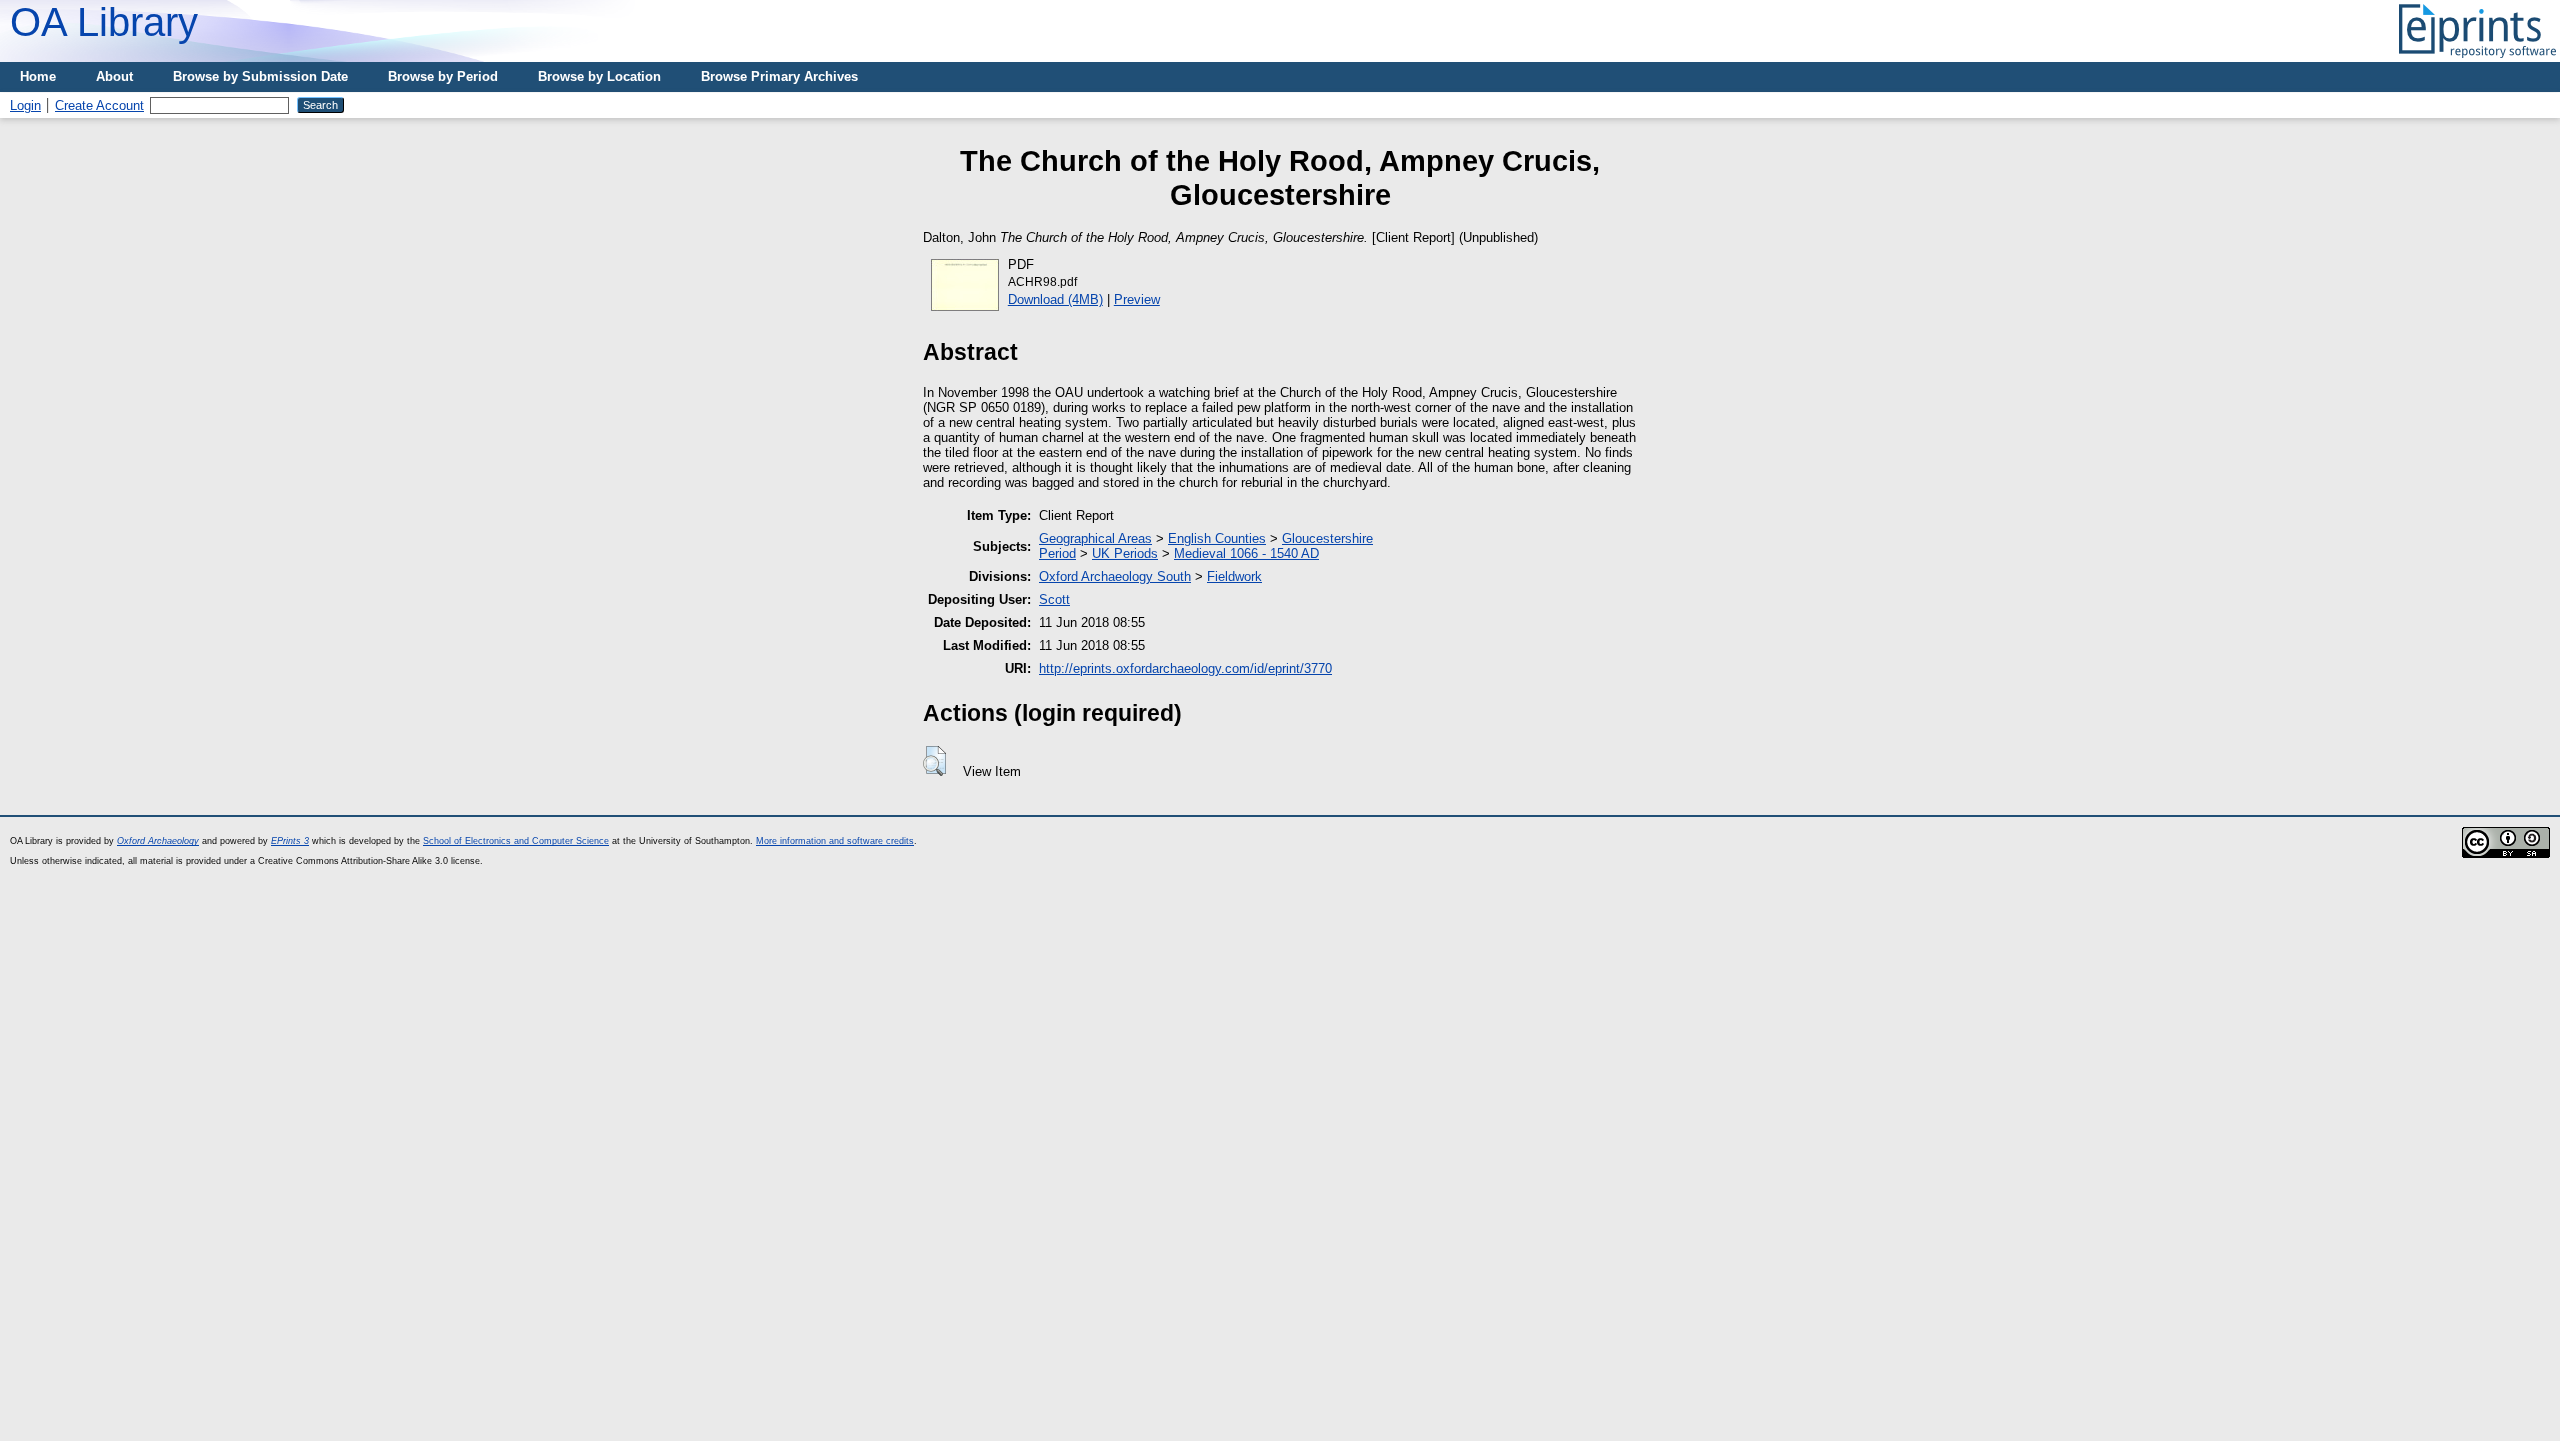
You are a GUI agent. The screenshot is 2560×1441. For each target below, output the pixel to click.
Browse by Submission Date (260, 76)
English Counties (1217, 538)
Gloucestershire (1327, 538)
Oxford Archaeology (158, 841)
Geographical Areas (1095, 538)
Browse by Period (443, 76)
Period (1057, 553)
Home (38, 76)
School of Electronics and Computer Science (516, 841)
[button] (934, 761)
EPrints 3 (290, 841)
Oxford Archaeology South (1115, 576)
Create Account (99, 105)
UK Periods (1125, 553)
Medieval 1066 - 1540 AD (1246, 553)
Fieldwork (1234, 576)
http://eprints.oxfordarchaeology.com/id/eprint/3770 (1185, 668)
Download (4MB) (1055, 299)
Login (25, 105)
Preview (1137, 299)
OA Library (104, 22)
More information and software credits (835, 841)
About (114, 76)
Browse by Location (599, 76)
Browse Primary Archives (779, 76)
